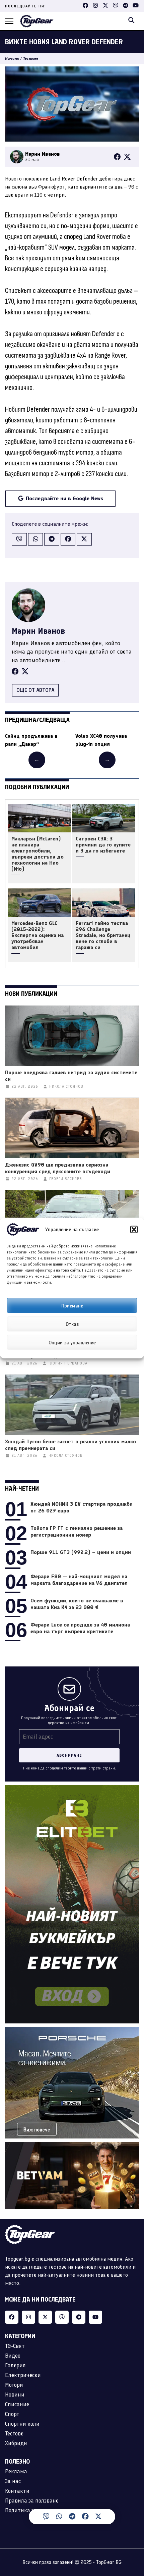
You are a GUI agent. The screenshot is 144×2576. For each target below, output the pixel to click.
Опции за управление (72, 1342)
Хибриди (16, 2443)
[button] (134, 1230)
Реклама (16, 2471)
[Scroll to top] (125, 2519)
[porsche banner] (72, 2031)
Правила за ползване (32, 2501)
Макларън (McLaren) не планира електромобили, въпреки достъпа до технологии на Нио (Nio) (38, 854)
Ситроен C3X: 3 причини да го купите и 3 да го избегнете (103, 845)
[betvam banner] (72, 2146)
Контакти (17, 2491)
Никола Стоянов (66, 1087)
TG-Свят (15, 2346)
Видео (13, 2356)
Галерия (15, 2365)
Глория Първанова (68, 1363)
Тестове (31, 58)
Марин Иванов (38, 631)
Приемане (72, 1305)
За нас (13, 2481)
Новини (15, 2394)
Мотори (14, 2385)
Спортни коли (22, 2424)
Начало (12, 58)
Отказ (72, 1324)
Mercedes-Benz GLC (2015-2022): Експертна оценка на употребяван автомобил (38, 935)
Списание (17, 2404)
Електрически (23, 2375)
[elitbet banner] (72, 1789)
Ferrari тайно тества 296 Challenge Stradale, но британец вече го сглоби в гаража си (103, 935)
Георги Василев (66, 1179)
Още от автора (35, 690)
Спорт (12, 2414)
